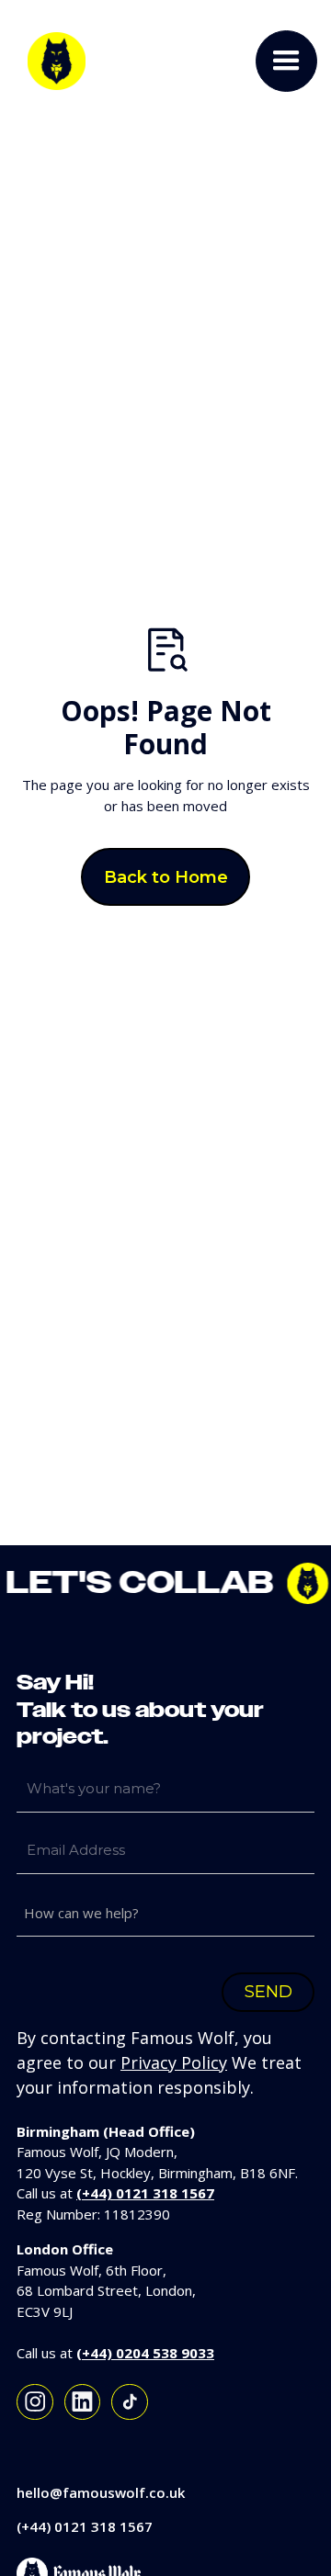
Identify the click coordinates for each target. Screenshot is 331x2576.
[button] (286, 61)
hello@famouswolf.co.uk (101, 2492)
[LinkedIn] (83, 2402)
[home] (52, 61)
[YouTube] (130, 2402)
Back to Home (166, 877)
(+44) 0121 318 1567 (85, 2526)
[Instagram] (35, 2402)
